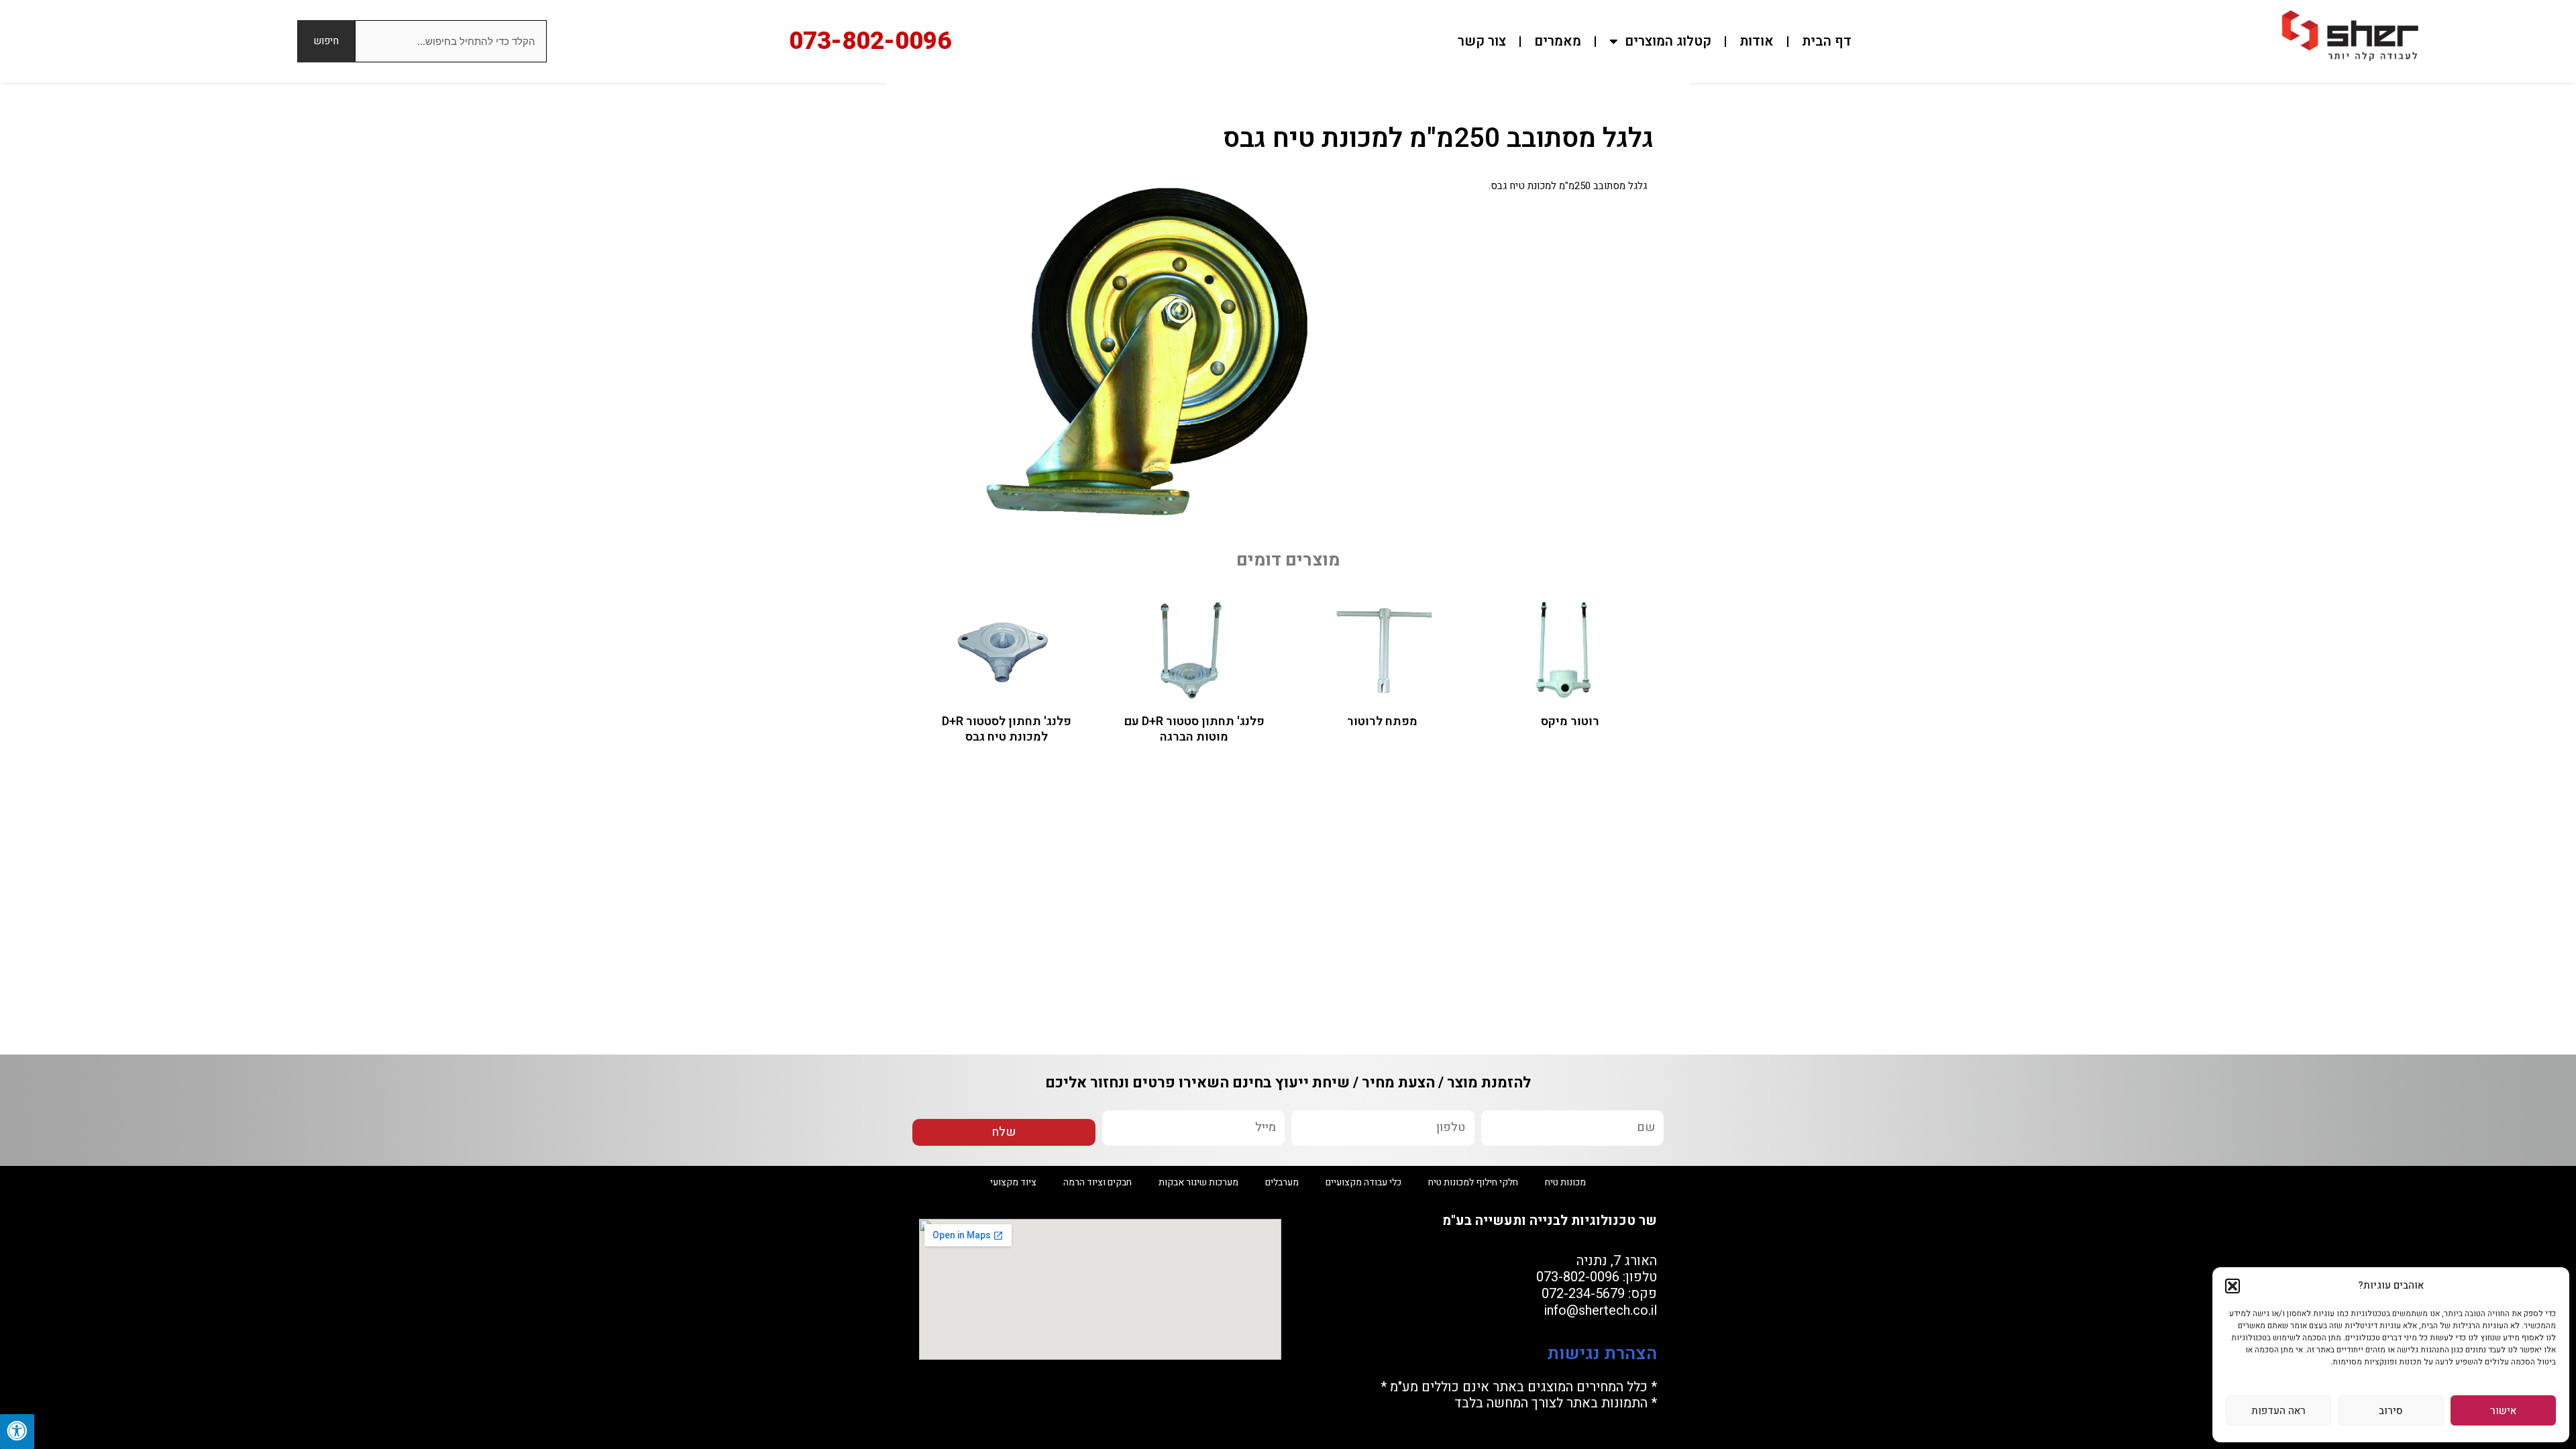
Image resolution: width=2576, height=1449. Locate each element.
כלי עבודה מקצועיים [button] (1363, 1182)
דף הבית (1827, 41)
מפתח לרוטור (1382, 721)
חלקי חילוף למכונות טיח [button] (1473, 1182)
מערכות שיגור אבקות (1198, 1182)
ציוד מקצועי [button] (1013, 1182)
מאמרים (1558, 41)
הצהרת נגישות (1600, 1354)
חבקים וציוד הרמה (1097, 1182)
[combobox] (451, 41)
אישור (2503, 1411)
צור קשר (1482, 41)
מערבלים (1282, 1182)
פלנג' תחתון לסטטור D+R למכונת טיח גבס (1007, 729)
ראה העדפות (2278, 1411)
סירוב (2391, 1411)
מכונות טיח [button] (1565, 1182)
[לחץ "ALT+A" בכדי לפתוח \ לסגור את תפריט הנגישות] (17, 1432)
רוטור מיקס (1570, 721)
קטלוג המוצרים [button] (1668, 41)
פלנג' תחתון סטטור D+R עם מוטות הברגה (1194, 729)
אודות (1757, 41)
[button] (2233, 1286)
